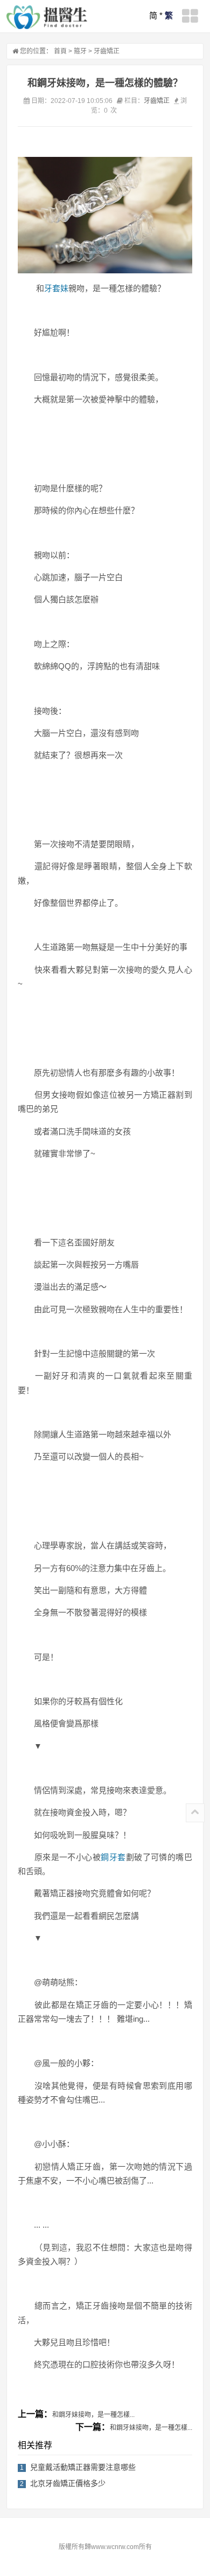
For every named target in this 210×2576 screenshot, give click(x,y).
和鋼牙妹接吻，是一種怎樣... (93, 2415)
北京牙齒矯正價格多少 (68, 2483)
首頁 (60, 51)
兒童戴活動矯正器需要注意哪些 (83, 2467)
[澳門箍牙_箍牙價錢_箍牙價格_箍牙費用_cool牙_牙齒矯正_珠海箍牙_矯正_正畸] (47, 17)
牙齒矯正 (107, 51)
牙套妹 (56, 288)
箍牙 (80, 51)
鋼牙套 (113, 1857)
